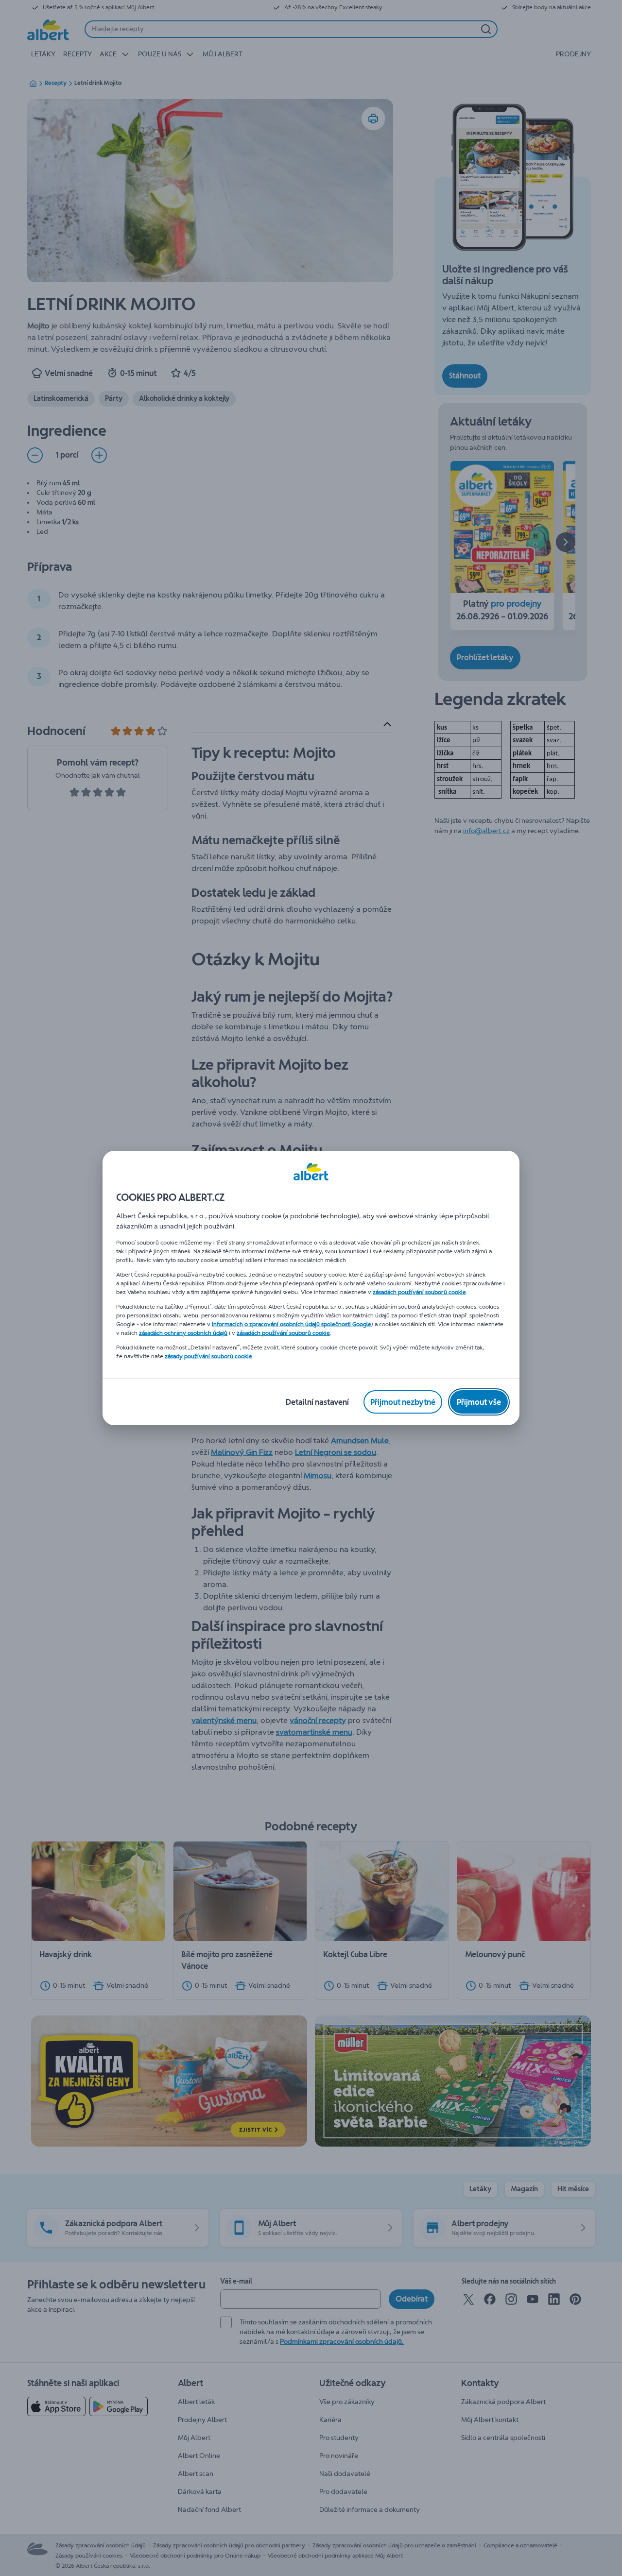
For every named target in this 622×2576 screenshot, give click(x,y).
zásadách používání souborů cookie (419, 1292)
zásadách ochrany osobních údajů (183, 1333)
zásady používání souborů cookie (208, 1356)
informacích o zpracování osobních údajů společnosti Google (292, 1324)
